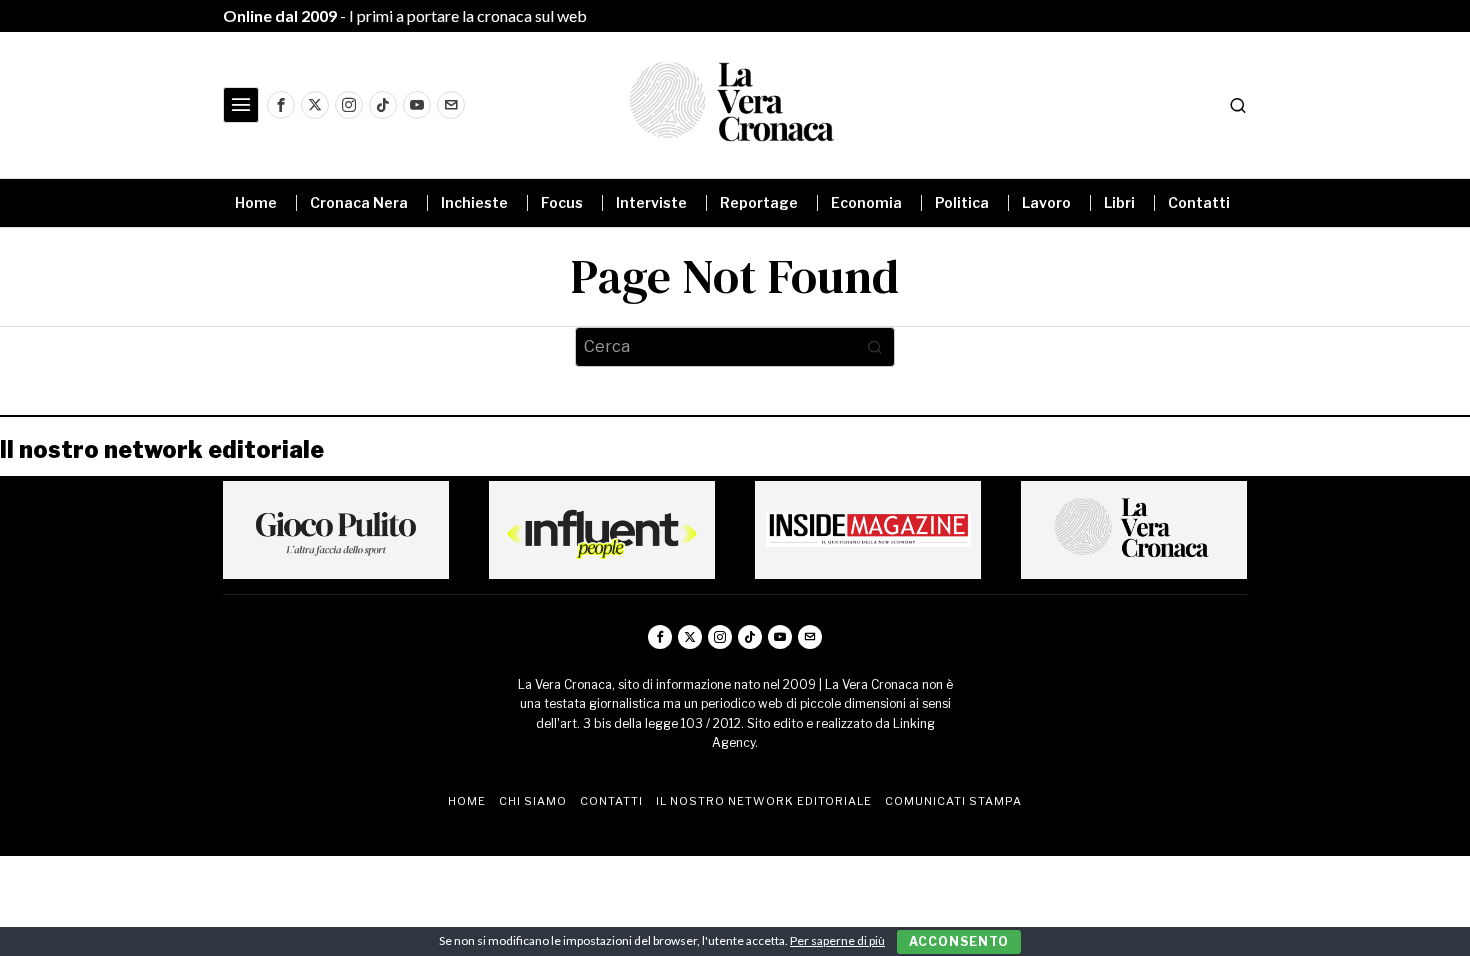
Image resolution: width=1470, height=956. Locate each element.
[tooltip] (281, 105)
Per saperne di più (837, 940)
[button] (875, 347)
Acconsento (959, 941)
